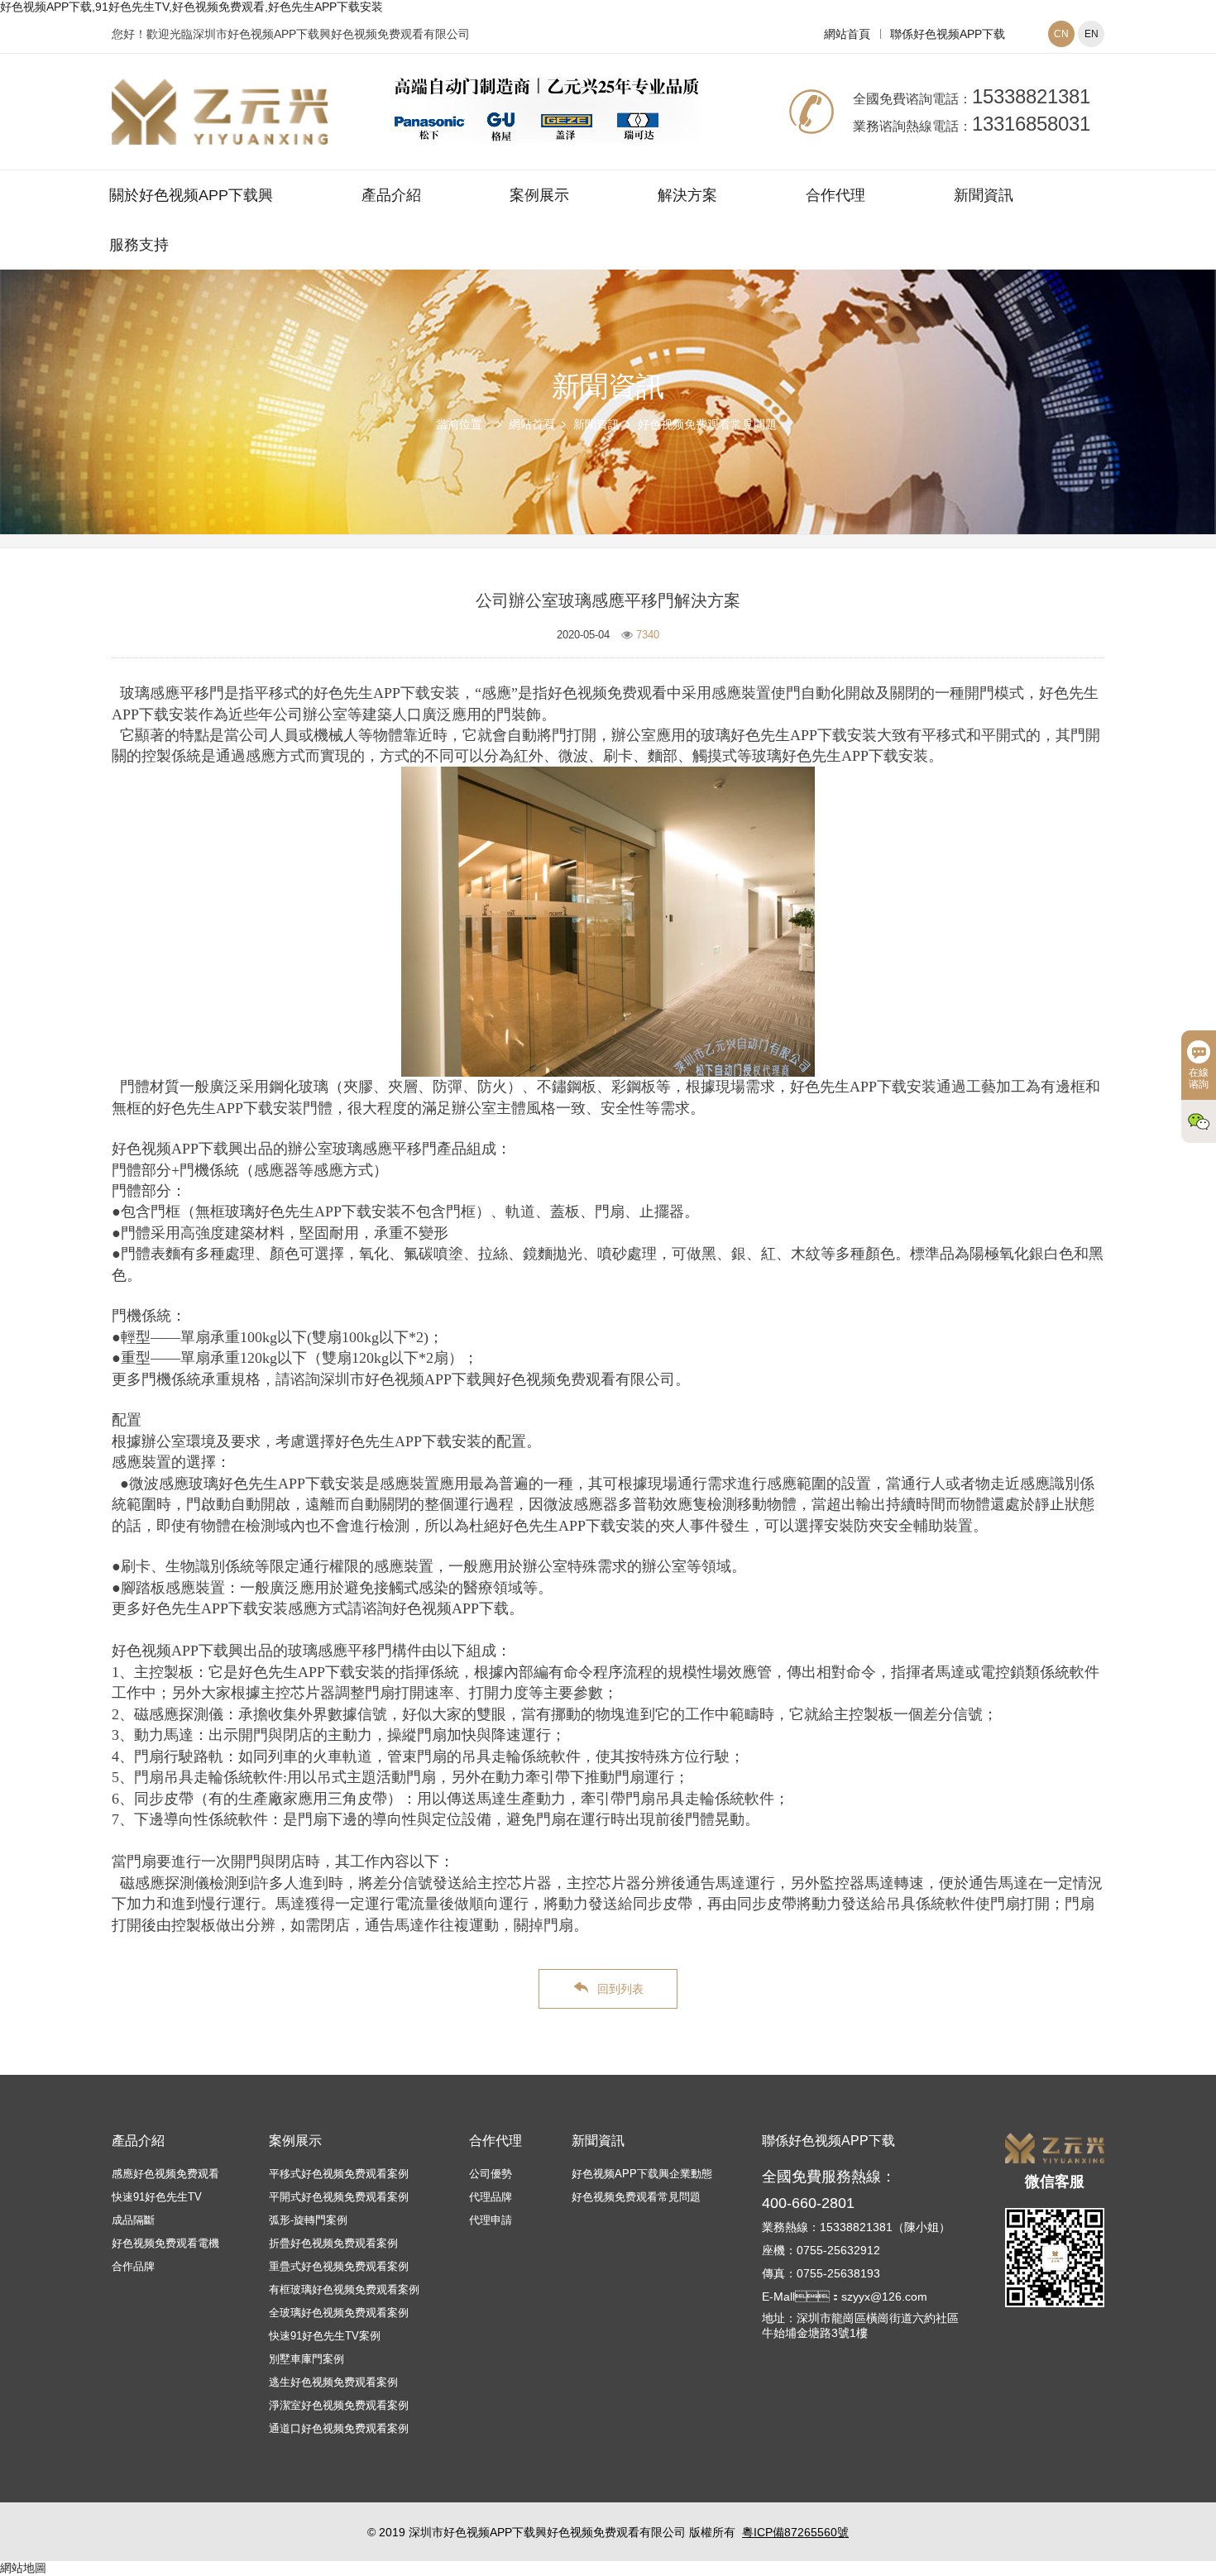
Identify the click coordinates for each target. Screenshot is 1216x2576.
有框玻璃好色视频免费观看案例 (344, 2289)
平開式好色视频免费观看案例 (339, 2197)
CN (1061, 34)
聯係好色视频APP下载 (948, 34)
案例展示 (539, 195)
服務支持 (139, 245)
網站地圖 (23, 2568)
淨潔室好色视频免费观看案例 (339, 2405)
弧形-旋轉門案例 (308, 2220)
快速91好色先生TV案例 (325, 2336)
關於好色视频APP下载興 (191, 195)
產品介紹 (391, 195)
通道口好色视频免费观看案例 (339, 2428)
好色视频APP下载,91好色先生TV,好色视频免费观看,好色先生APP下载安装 (191, 7)
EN (1092, 34)
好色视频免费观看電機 (165, 2243)
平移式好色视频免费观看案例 (339, 2174)
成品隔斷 (133, 2220)
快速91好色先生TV (157, 2197)
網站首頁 (847, 34)
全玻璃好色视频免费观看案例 (339, 2313)
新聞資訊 (984, 195)
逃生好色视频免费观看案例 (333, 2382)
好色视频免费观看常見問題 (707, 424)
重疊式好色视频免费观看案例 (339, 2266)
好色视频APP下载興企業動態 (642, 2174)
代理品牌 (491, 2197)
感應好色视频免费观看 (165, 2174)
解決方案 (687, 195)
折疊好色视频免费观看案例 (333, 2243)
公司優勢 (491, 2174)
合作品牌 (133, 2266)
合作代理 (835, 195)
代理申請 (491, 2220)
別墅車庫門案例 (306, 2359)
